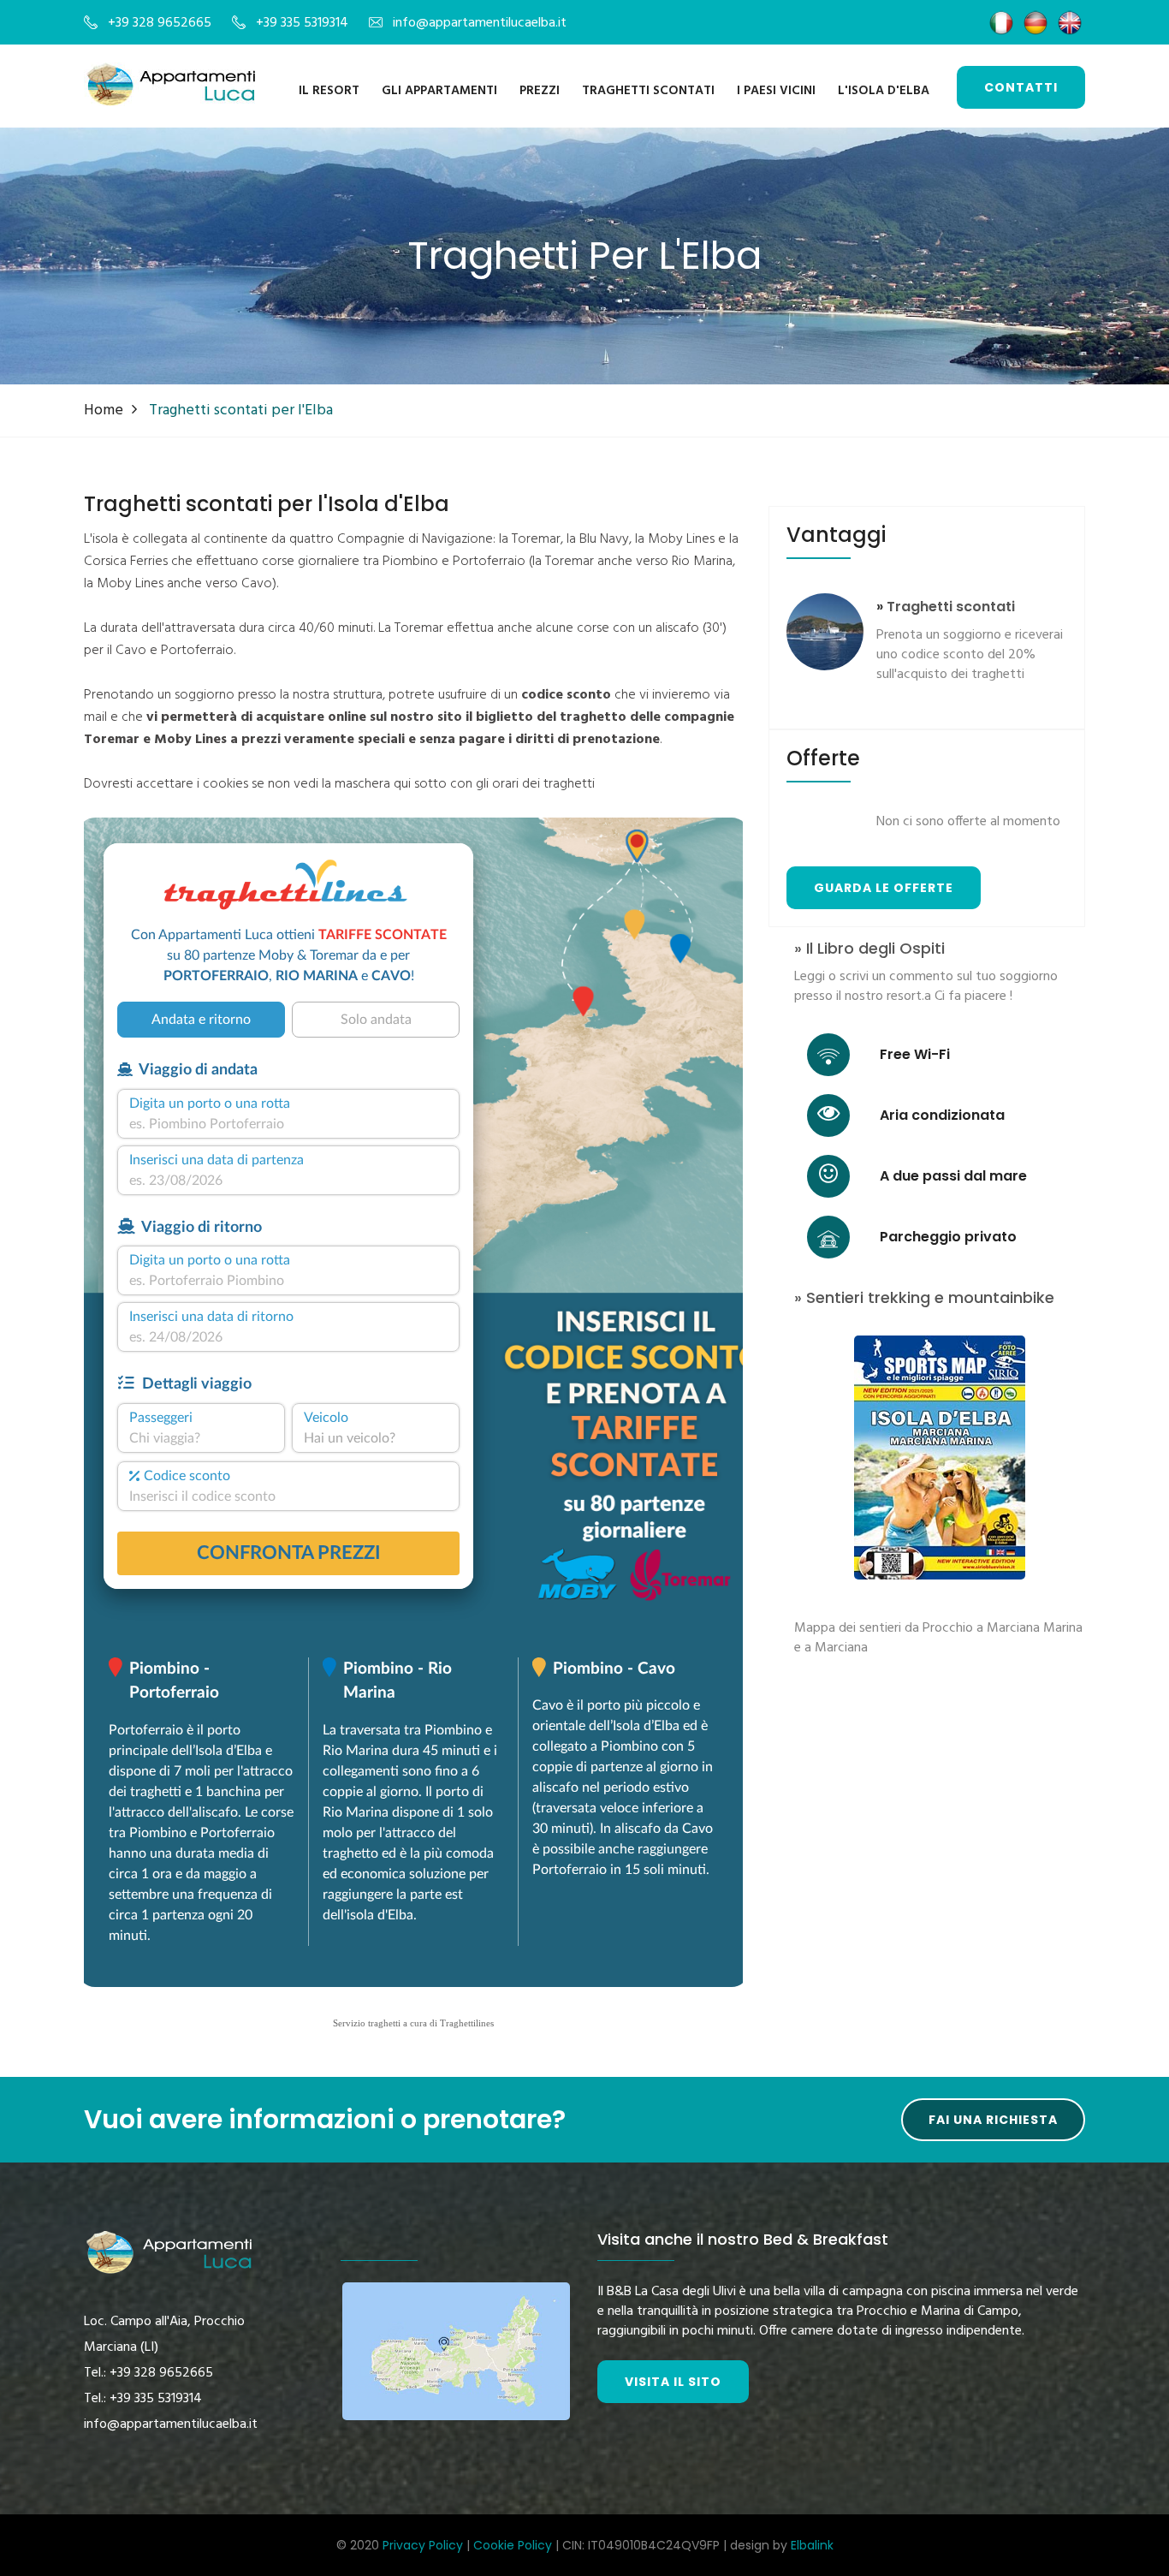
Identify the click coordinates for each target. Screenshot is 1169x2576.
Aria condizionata (942, 1115)
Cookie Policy (513, 2545)
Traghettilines (467, 2023)
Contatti (1021, 87)
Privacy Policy (423, 2545)
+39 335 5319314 (302, 23)
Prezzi (540, 91)
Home (104, 410)
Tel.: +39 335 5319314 (143, 2399)
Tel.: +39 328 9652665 (148, 2373)
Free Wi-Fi (915, 1054)
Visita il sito (673, 2382)
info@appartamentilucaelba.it (480, 23)
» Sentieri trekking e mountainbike (924, 1298)
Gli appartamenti (439, 91)
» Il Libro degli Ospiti (869, 949)
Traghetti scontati (648, 91)
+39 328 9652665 (160, 23)
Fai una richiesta (993, 2120)
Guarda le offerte (884, 888)
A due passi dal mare (953, 1176)
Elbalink (812, 2545)
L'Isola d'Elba (884, 91)
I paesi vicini (776, 91)
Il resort (329, 91)
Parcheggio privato (948, 1237)
